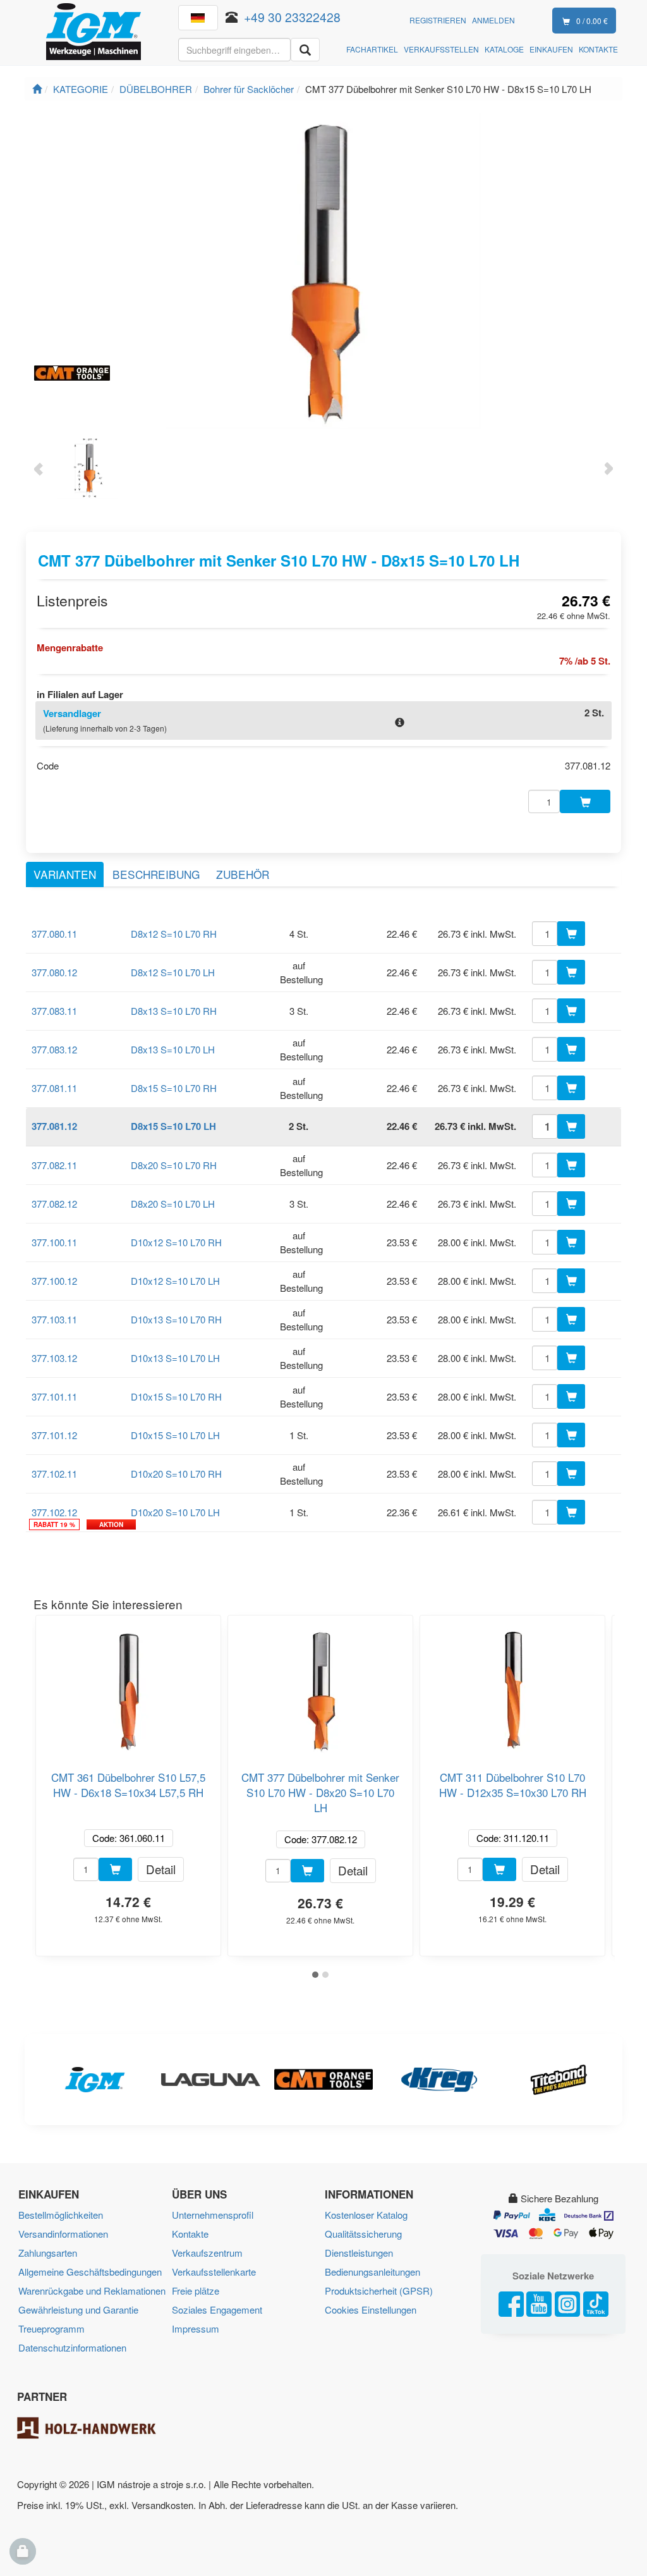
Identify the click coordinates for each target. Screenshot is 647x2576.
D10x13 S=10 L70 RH (176, 1319)
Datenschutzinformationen (72, 2347)
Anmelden (493, 20)
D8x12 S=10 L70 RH (174, 934)
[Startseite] (37, 89)
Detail (161, 1869)
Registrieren (438, 20)
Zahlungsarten (48, 2253)
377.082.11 (54, 1165)
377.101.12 (54, 1435)
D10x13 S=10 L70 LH (175, 1358)
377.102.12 (54, 1512)
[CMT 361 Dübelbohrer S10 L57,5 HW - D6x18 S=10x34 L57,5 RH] (128, 1686)
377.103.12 (54, 1358)
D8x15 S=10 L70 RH (174, 1088)
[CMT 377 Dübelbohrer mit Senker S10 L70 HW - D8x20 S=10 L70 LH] (320, 1686)
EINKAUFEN (551, 49)
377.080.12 (54, 972)
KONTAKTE (598, 49)
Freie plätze (196, 2291)
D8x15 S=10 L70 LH (173, 1126)
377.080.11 (54, 934)
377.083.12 (54, 1049)
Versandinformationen (63, 2234)
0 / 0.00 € (592, 21)
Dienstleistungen (359, 2253)
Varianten (65, 874)
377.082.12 (54, 1204)
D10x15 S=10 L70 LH (175, 1435)
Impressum (196, 2328)
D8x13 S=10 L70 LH (173, 1049)
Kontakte (190, 2234)
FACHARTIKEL (372, 49)
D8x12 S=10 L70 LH (173, 972)
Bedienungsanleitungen (372, 2272)
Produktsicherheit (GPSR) (379, 2291)
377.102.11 (54, 1474)
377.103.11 (54, 1319)
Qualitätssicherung (363, 2234)
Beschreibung (156, 874)
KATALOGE (504, 49)
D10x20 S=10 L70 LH (175, 1512)
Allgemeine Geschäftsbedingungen (90, 2272)
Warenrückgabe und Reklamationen (92, 2291)
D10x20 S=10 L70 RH (176, 1474)
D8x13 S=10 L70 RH (174, 1011)
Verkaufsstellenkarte (214, 2272)
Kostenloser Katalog (366, 2215)
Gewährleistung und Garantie (78, 2309)
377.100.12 (54, 1281)
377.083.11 (54, 1011)
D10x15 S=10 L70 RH (176, 1396)
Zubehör (243, 874)
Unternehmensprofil (213, 2215)
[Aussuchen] (305, 50)
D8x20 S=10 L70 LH (173, 1204)
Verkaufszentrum (207, 2253)
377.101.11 (54, 1396)
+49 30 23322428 (292, 17)
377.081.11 (54, 1088)
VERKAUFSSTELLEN (441, 49)
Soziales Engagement (217, 2309)
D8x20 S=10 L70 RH (174, 1165)
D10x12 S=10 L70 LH (175, 1281)
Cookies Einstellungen (371, 2309)
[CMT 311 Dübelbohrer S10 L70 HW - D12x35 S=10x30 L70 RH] (512, 1686)
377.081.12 (54, 1126)
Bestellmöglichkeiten (61, 2215)
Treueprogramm (51, 2328)
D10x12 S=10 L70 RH (176, 1242)
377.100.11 (54, 1242)
